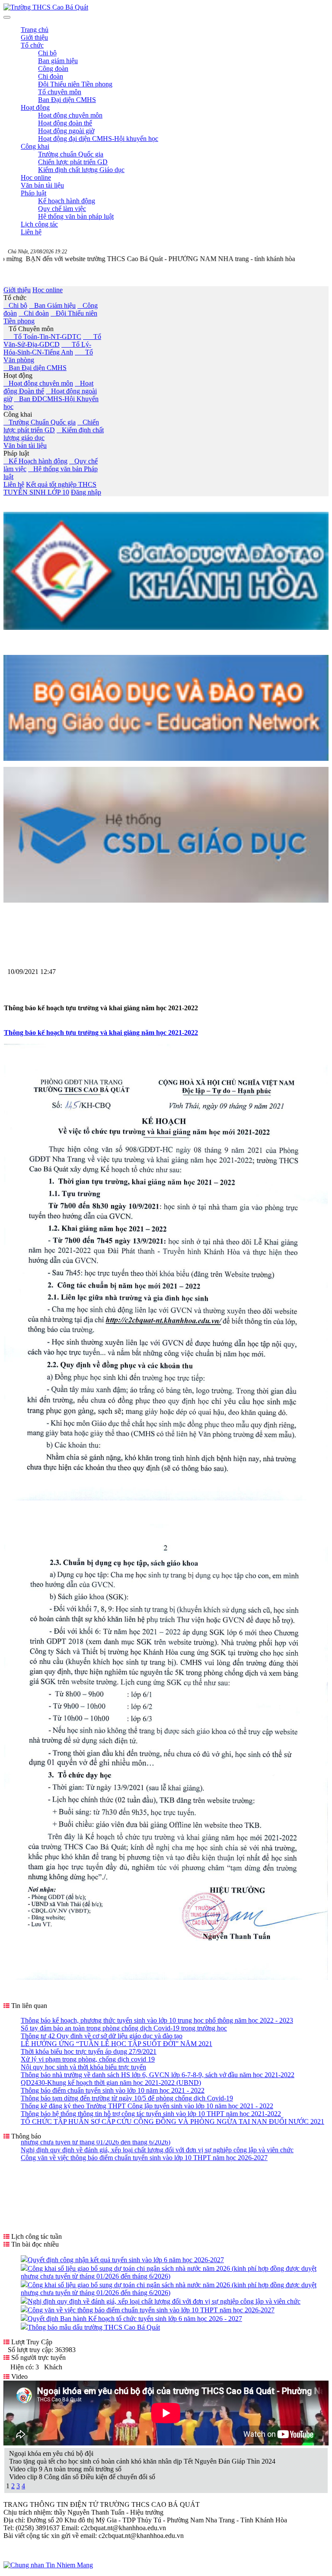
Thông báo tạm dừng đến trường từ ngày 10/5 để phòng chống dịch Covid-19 (127, 2098)
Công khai (18, 414)
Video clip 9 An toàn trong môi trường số (65, 2469)
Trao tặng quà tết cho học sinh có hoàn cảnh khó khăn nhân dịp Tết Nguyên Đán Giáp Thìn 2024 (142, 2461)
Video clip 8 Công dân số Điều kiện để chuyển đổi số (82, 2477)
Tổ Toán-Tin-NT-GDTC (42, 337)
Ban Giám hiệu (52, 305)
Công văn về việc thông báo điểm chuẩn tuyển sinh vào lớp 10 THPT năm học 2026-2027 (151, 2310)
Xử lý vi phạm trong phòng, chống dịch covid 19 (88, 2059)
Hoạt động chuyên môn (38, 383)
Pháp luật (16, 453)
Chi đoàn (34, 313)
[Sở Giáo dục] (166, 627)
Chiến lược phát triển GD (51, 426)
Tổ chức (15, 298)
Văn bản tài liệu (25, 445)
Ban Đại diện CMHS (35, 368)
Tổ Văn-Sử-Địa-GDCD (52, 340)
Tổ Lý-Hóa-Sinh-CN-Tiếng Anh (47, 348)
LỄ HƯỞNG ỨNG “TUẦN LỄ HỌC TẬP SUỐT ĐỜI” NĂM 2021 (117, 2044)
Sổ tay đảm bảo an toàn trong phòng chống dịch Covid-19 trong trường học (124, 2028)
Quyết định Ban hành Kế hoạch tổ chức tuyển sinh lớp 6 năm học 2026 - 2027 (135, 2319)
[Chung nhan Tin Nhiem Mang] (48, 2565)
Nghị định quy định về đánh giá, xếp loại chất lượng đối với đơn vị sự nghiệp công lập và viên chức (164, 2301)
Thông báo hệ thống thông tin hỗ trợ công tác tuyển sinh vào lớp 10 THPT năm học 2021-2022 (151, 2114)
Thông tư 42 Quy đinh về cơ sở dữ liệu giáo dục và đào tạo (102, 2036)
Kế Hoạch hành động (35, 461)
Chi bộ (15, 305)
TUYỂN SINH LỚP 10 (36, 492)
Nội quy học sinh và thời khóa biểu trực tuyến (83, 2067)
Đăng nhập (86, 492)
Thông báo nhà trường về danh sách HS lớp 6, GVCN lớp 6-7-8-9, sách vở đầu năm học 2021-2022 (158, 2075)
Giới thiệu (17, 290)
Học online (48, 290)
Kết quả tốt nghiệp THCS (61, 484)
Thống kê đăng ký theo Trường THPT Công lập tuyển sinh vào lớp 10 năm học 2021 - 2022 (147, 2106)
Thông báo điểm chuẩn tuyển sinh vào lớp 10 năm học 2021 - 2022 (113, 2090)
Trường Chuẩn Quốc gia (40, 422)
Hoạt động (18, 375)
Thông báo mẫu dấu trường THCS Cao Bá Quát (94, 2327)
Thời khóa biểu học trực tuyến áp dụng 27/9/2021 (89, 2051)
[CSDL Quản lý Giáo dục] (166, 898)
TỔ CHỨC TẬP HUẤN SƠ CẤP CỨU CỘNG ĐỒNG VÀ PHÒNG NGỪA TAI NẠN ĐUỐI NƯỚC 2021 (172, 2121)
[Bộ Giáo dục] (166, 758)
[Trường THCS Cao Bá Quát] (46, 7)
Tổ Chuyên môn (29, 329)
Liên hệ (14, 484)
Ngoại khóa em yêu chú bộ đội (51, 2453)
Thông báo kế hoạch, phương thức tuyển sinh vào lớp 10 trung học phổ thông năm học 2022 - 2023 (157, 2020)
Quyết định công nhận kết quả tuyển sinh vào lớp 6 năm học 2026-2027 (126, 2260)
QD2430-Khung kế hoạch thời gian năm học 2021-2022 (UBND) (111, 2083)
